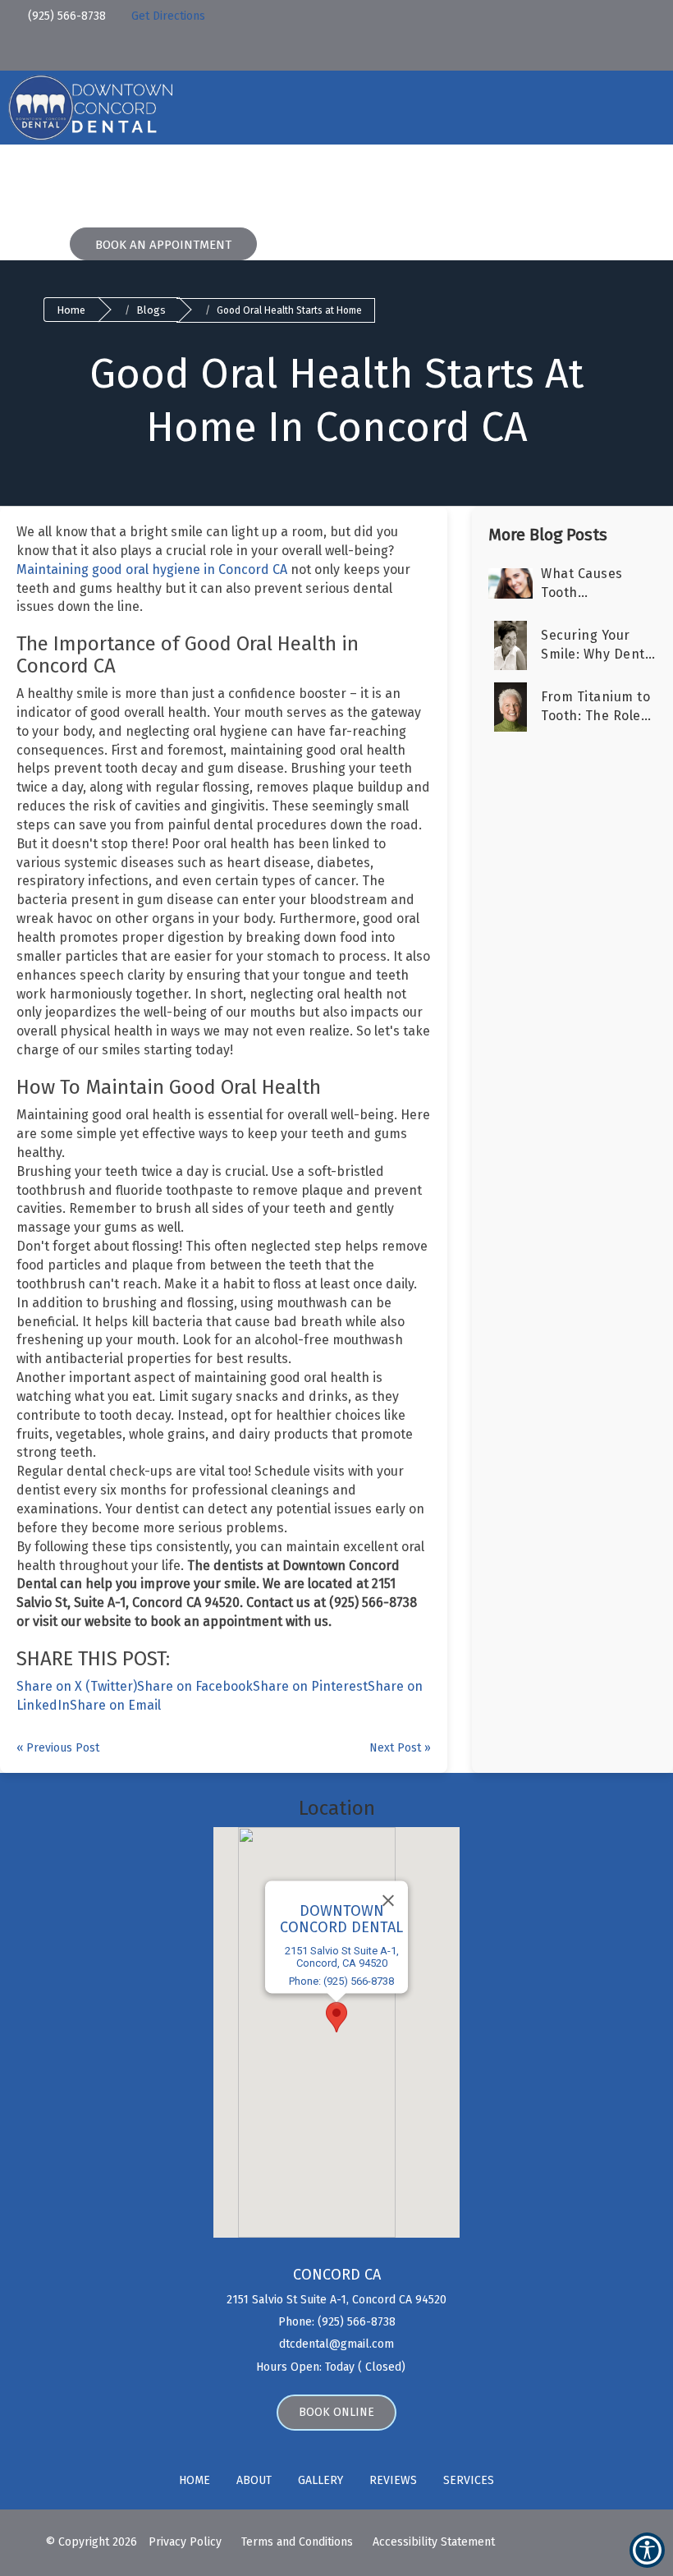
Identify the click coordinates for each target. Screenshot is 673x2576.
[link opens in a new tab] (174, 52)
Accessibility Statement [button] (434, 2542)
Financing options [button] (296, 181)
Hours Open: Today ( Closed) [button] (332, 2367)
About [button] (119, 181)
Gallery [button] (320, 2480)
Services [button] (188, 181)
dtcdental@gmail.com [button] (336, 2344)
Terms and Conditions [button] (297, 2542)
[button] (119, 13)
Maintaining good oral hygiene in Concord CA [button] (152, 569)
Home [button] (58, 181)
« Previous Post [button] (58, 1748)
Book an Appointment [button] (163, 245)
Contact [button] (536, 181)
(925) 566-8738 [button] (65, 16)
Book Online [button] (336, 2412)
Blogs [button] (397, 181)
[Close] (388, 1901)
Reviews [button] (463, 181)
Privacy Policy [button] (185, 2542)
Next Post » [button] (400, 1748)
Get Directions (168, 16)
